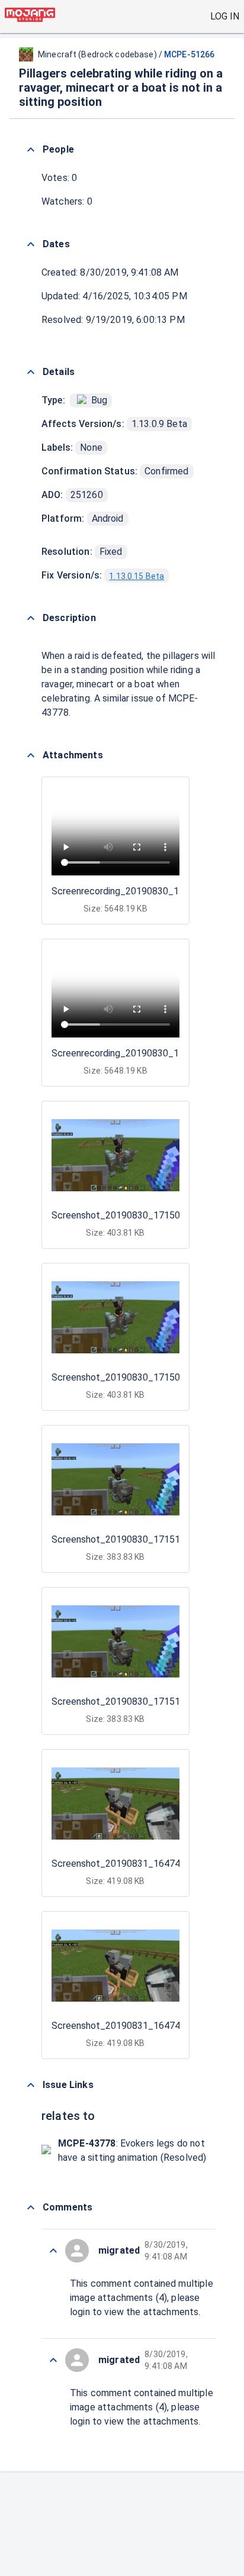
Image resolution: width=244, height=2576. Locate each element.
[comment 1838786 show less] (53, 2251)
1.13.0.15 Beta (137, 576)
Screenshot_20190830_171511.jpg (126, 1539)
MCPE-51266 (189, 54)
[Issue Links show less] (31, 2085)
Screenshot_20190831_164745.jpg (126, 1864)
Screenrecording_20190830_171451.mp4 (139, 891)
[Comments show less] (31, 2207)
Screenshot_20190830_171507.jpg (126, 1215)
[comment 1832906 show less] (53, 2360)
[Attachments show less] (31, 755)
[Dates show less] (31, 244)
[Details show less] (31, 372)
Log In (225, 16)
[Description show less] (31, 618)
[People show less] (31, 150)
